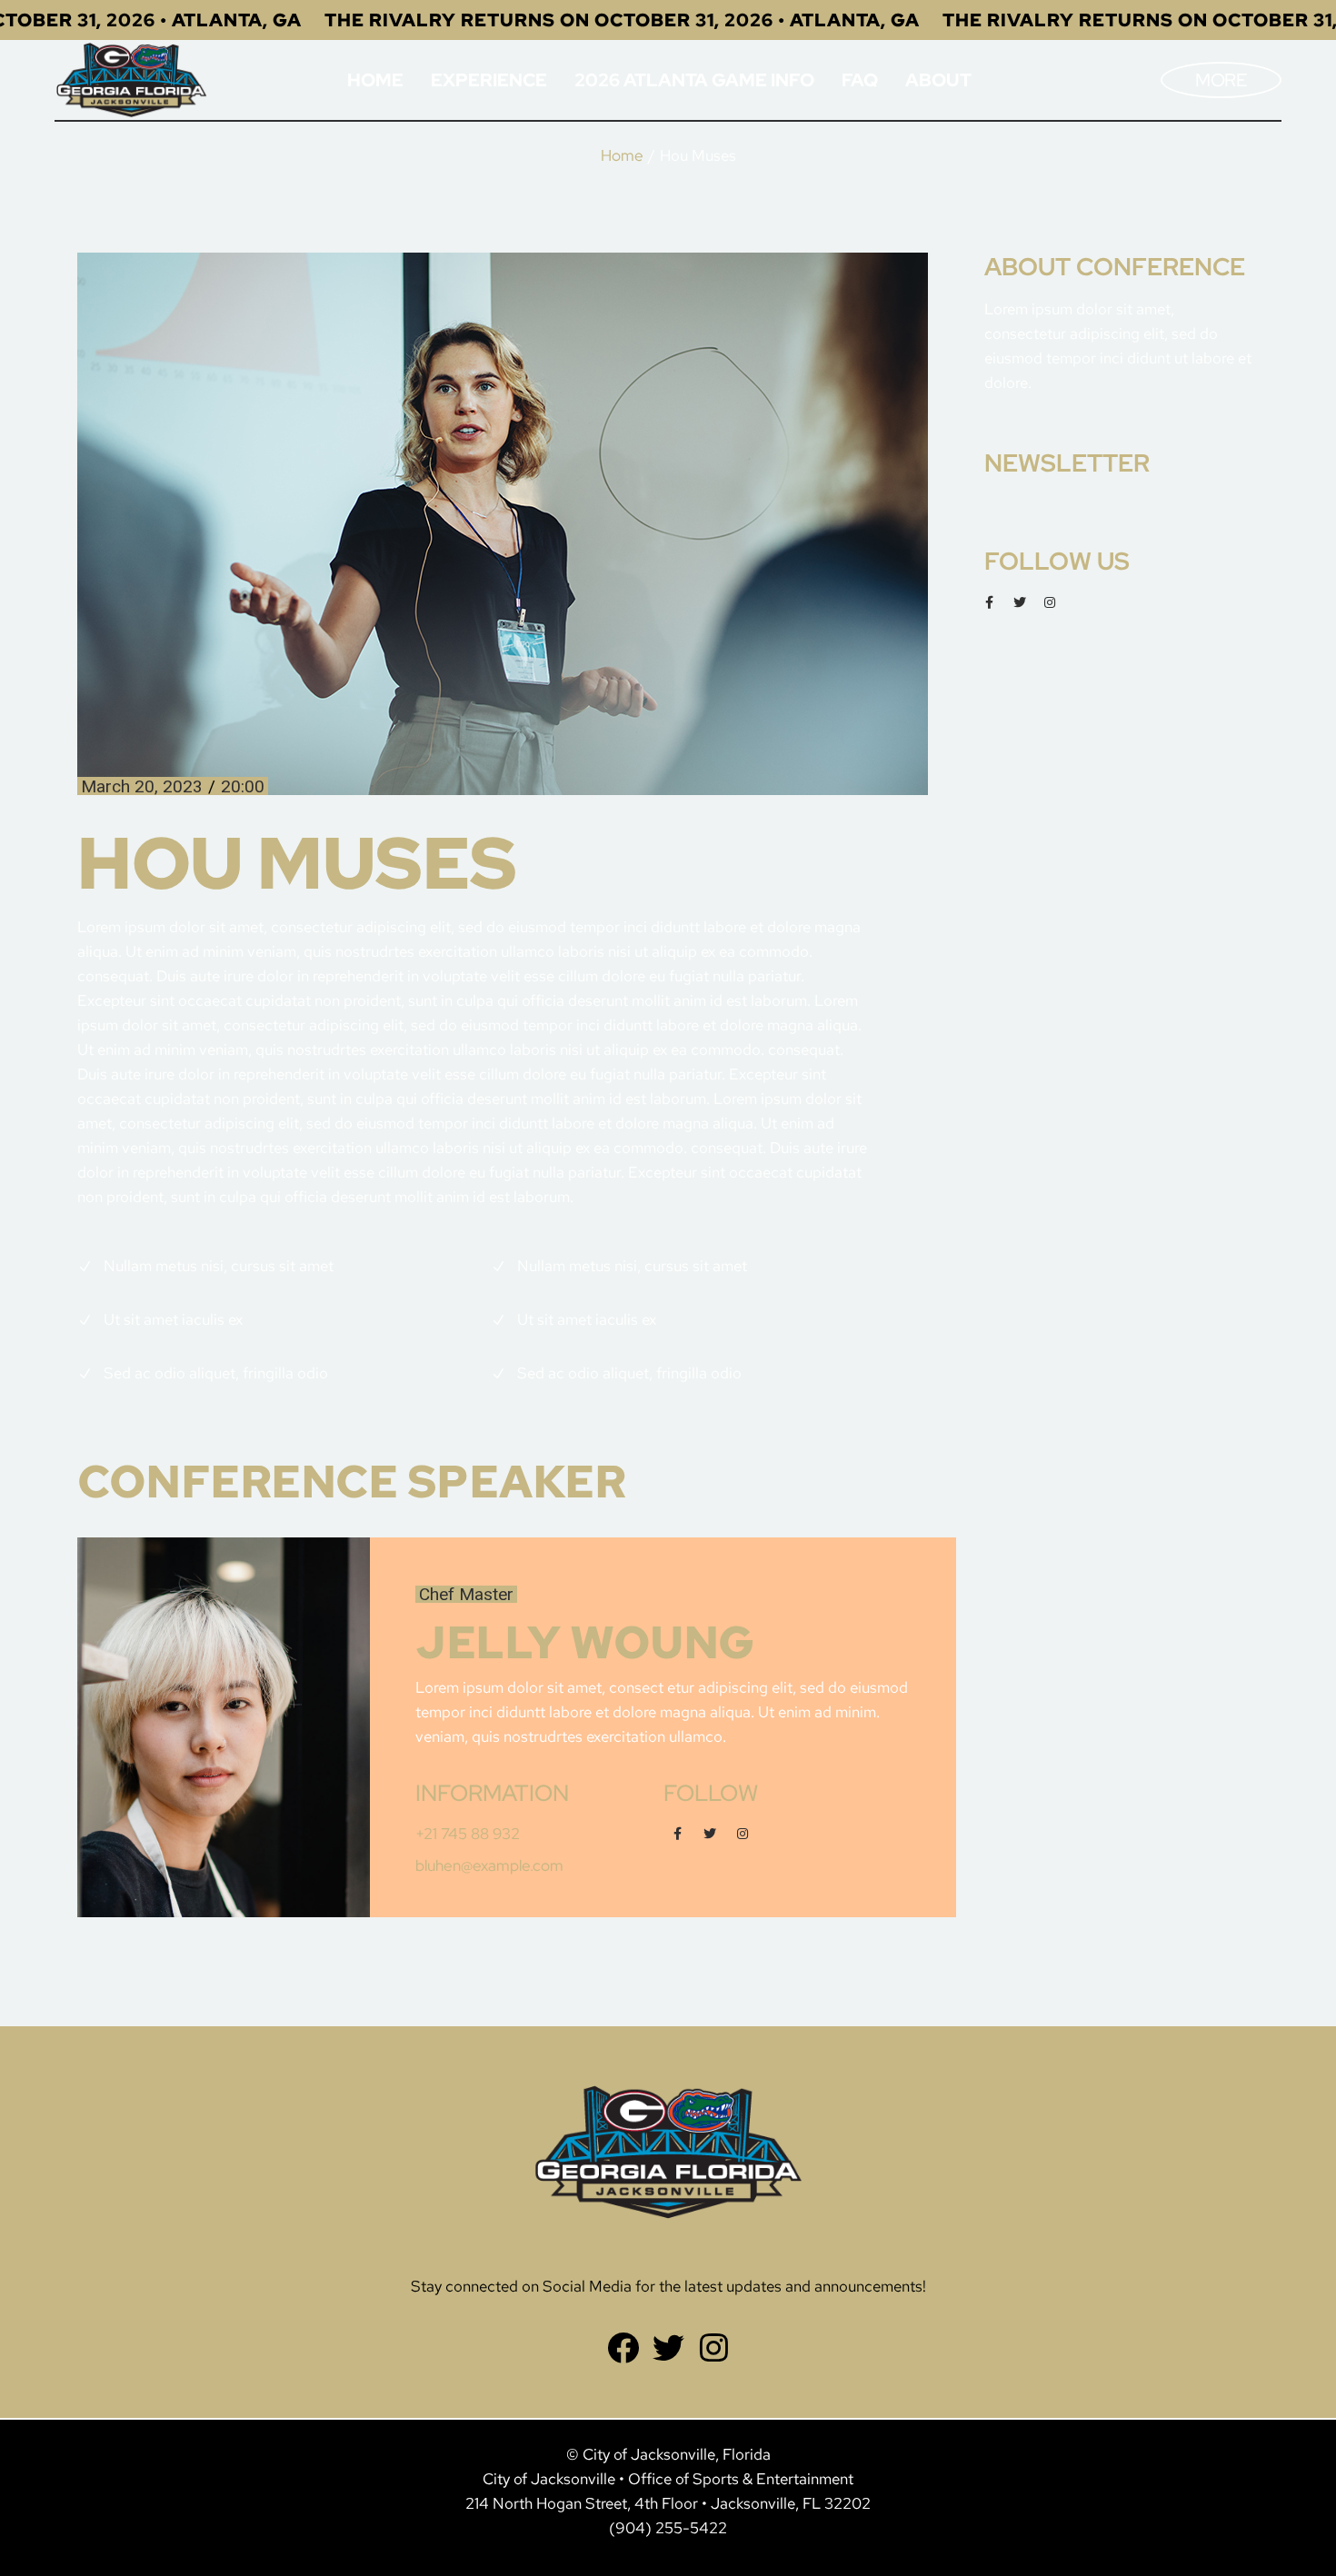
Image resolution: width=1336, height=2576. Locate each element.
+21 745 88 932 (468, 1834)
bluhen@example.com (489, 1865)
